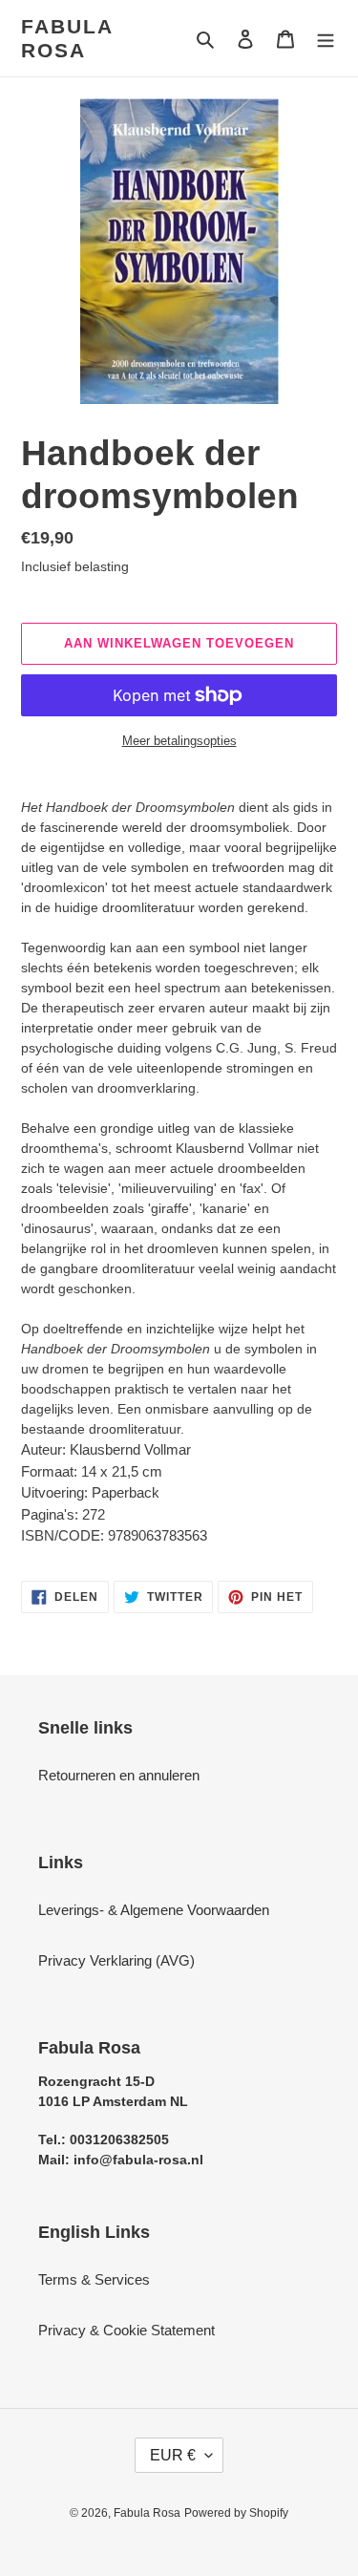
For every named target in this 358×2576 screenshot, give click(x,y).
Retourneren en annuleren (119, 1775)
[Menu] (326, 39)
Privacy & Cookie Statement (126, 2330)
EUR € (173, 2455)
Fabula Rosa (67, 38)
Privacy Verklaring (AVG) (116, 1960)
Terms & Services (94, 2279)
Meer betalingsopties (179, 741)
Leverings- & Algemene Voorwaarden (154, 1910)
